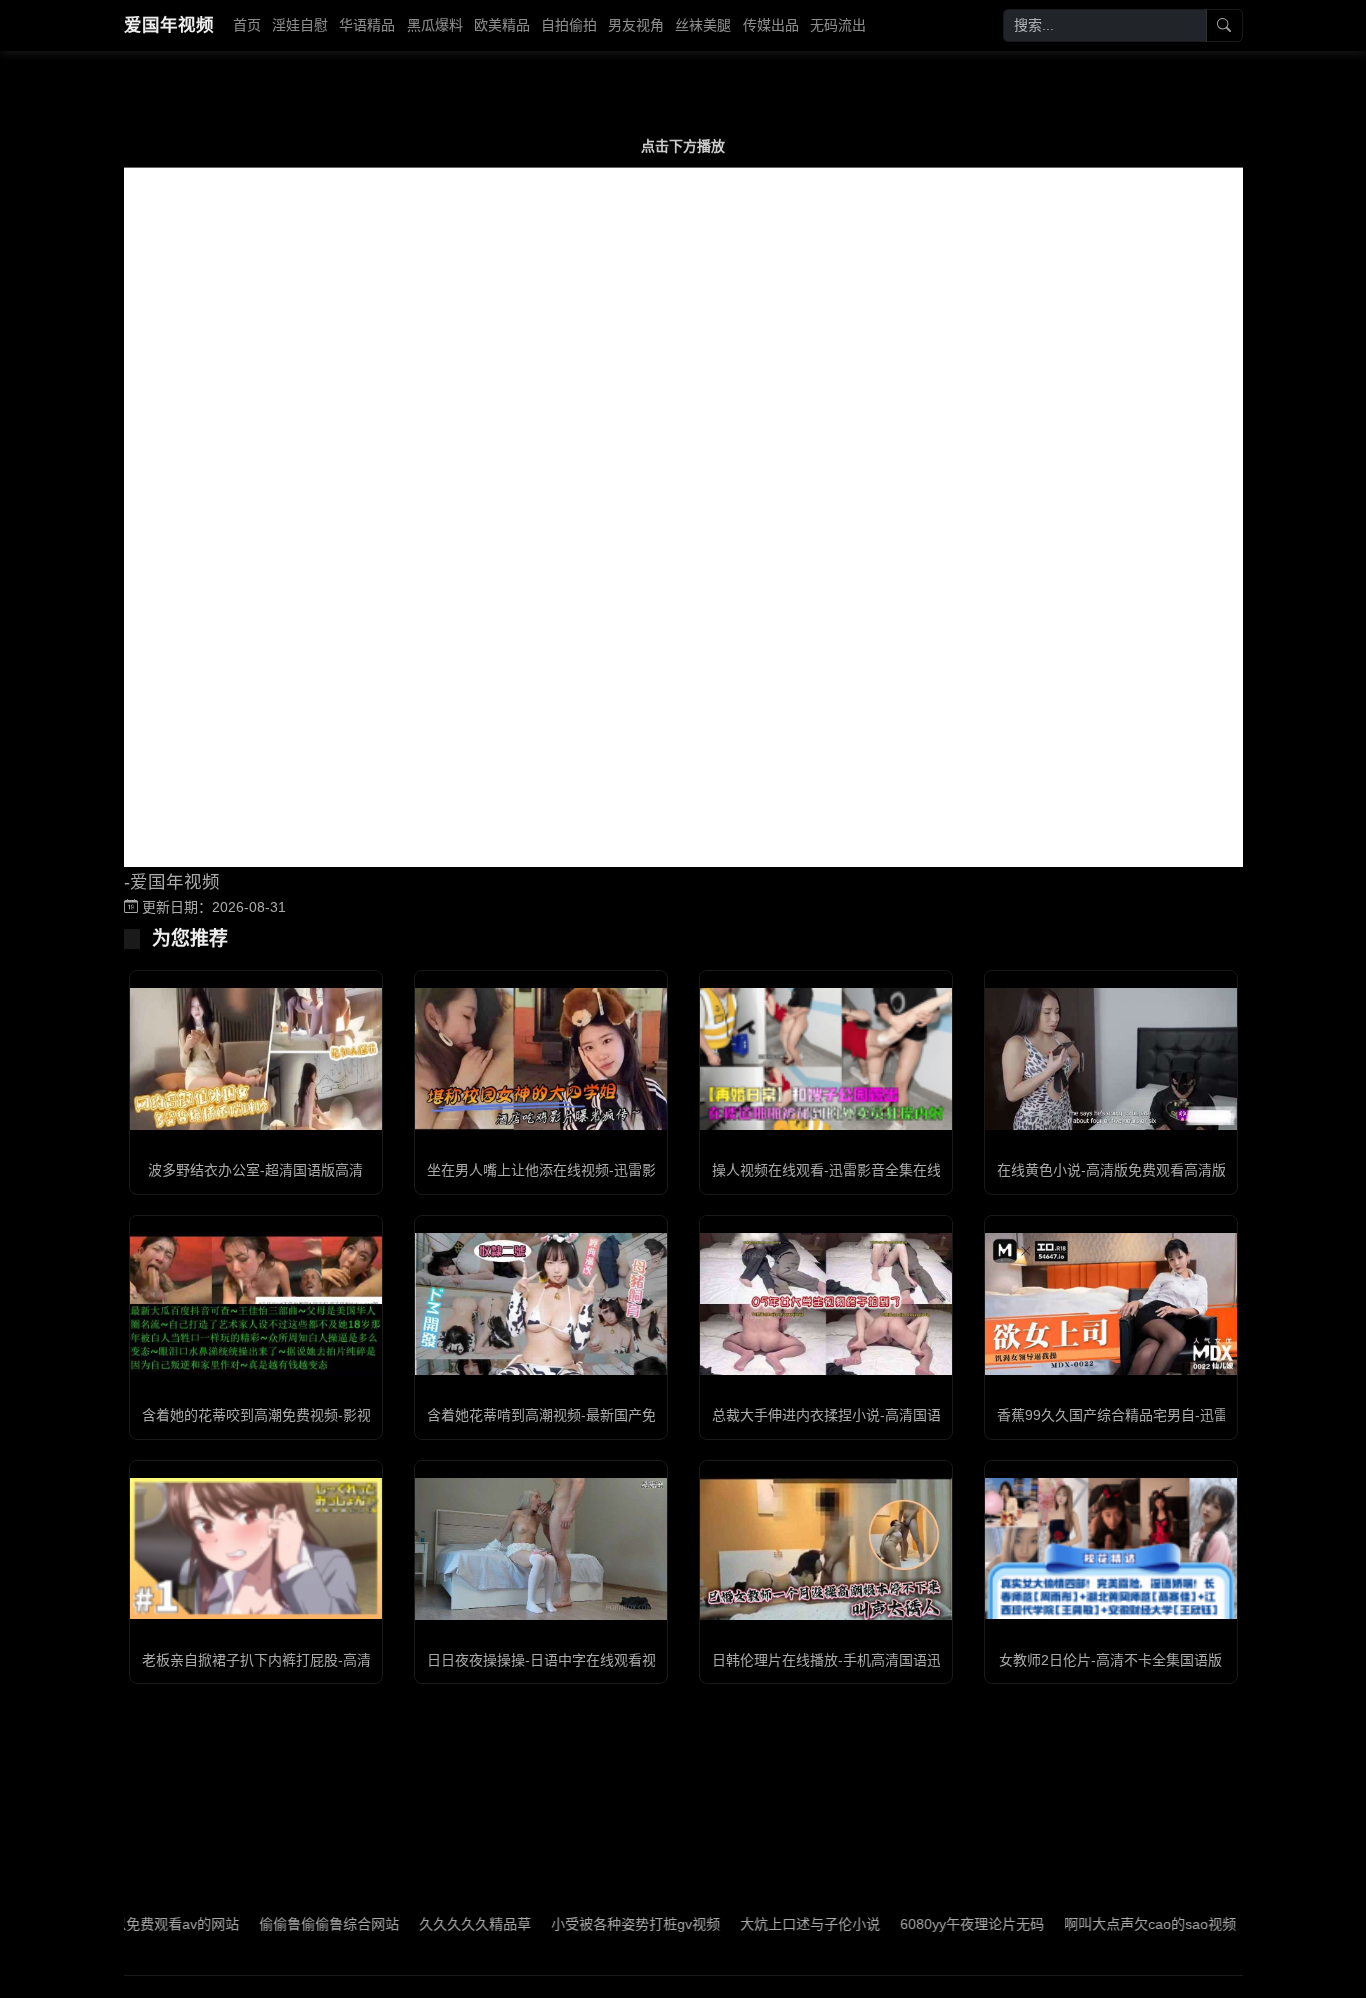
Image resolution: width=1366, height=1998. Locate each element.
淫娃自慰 (300, 25)
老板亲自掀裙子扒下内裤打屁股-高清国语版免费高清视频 (319, 1660)
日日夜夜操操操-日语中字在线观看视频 (548, 1660)
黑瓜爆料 (435, 25)
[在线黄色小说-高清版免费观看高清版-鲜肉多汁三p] (1111, 1059)
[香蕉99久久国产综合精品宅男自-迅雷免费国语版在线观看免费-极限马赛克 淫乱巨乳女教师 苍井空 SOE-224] (1111, 1304)
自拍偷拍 (569, 25)
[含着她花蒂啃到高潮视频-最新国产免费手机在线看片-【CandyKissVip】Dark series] (541, 1304)
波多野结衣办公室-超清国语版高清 (255, 1170)
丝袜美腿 (703, 25)
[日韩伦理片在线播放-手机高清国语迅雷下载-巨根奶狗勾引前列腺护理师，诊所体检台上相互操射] (826, 1549)
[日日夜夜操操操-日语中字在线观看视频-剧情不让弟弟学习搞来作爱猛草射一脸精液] (541, 1549)
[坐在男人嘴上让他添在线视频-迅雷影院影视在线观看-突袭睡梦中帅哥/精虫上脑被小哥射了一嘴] (541, 1059)
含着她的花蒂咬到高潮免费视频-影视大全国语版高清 (305, 1415)
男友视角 (636, 25)
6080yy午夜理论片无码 (921, 1924)
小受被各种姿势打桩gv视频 (584, 1924)
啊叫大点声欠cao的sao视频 (1099, 1924)
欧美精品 (502, 25)
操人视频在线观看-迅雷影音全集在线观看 (840, 1170)
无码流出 (838, 25)
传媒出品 (771, 25)
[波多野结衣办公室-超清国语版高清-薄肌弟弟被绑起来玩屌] (256, 1059)
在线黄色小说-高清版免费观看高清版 (1111, 1170)
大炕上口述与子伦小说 (759, 1924)
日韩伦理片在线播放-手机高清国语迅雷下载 (847, 1660)
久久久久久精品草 (424, 1924)
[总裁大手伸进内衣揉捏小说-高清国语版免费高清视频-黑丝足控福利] (826, 1304)
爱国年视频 (169, 25)
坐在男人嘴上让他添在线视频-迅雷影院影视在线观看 (590, 1170)
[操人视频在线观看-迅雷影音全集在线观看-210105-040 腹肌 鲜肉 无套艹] (826, 1059)
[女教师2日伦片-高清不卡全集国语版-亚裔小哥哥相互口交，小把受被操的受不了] (1111, 1548)
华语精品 (367, 25)
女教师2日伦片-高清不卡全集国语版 (1110, 1660)
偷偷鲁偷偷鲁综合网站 (278, 1924)
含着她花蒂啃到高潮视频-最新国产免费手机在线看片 (590, 1415)
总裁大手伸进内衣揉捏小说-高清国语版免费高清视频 (875, 1415)
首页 (247, 25)
